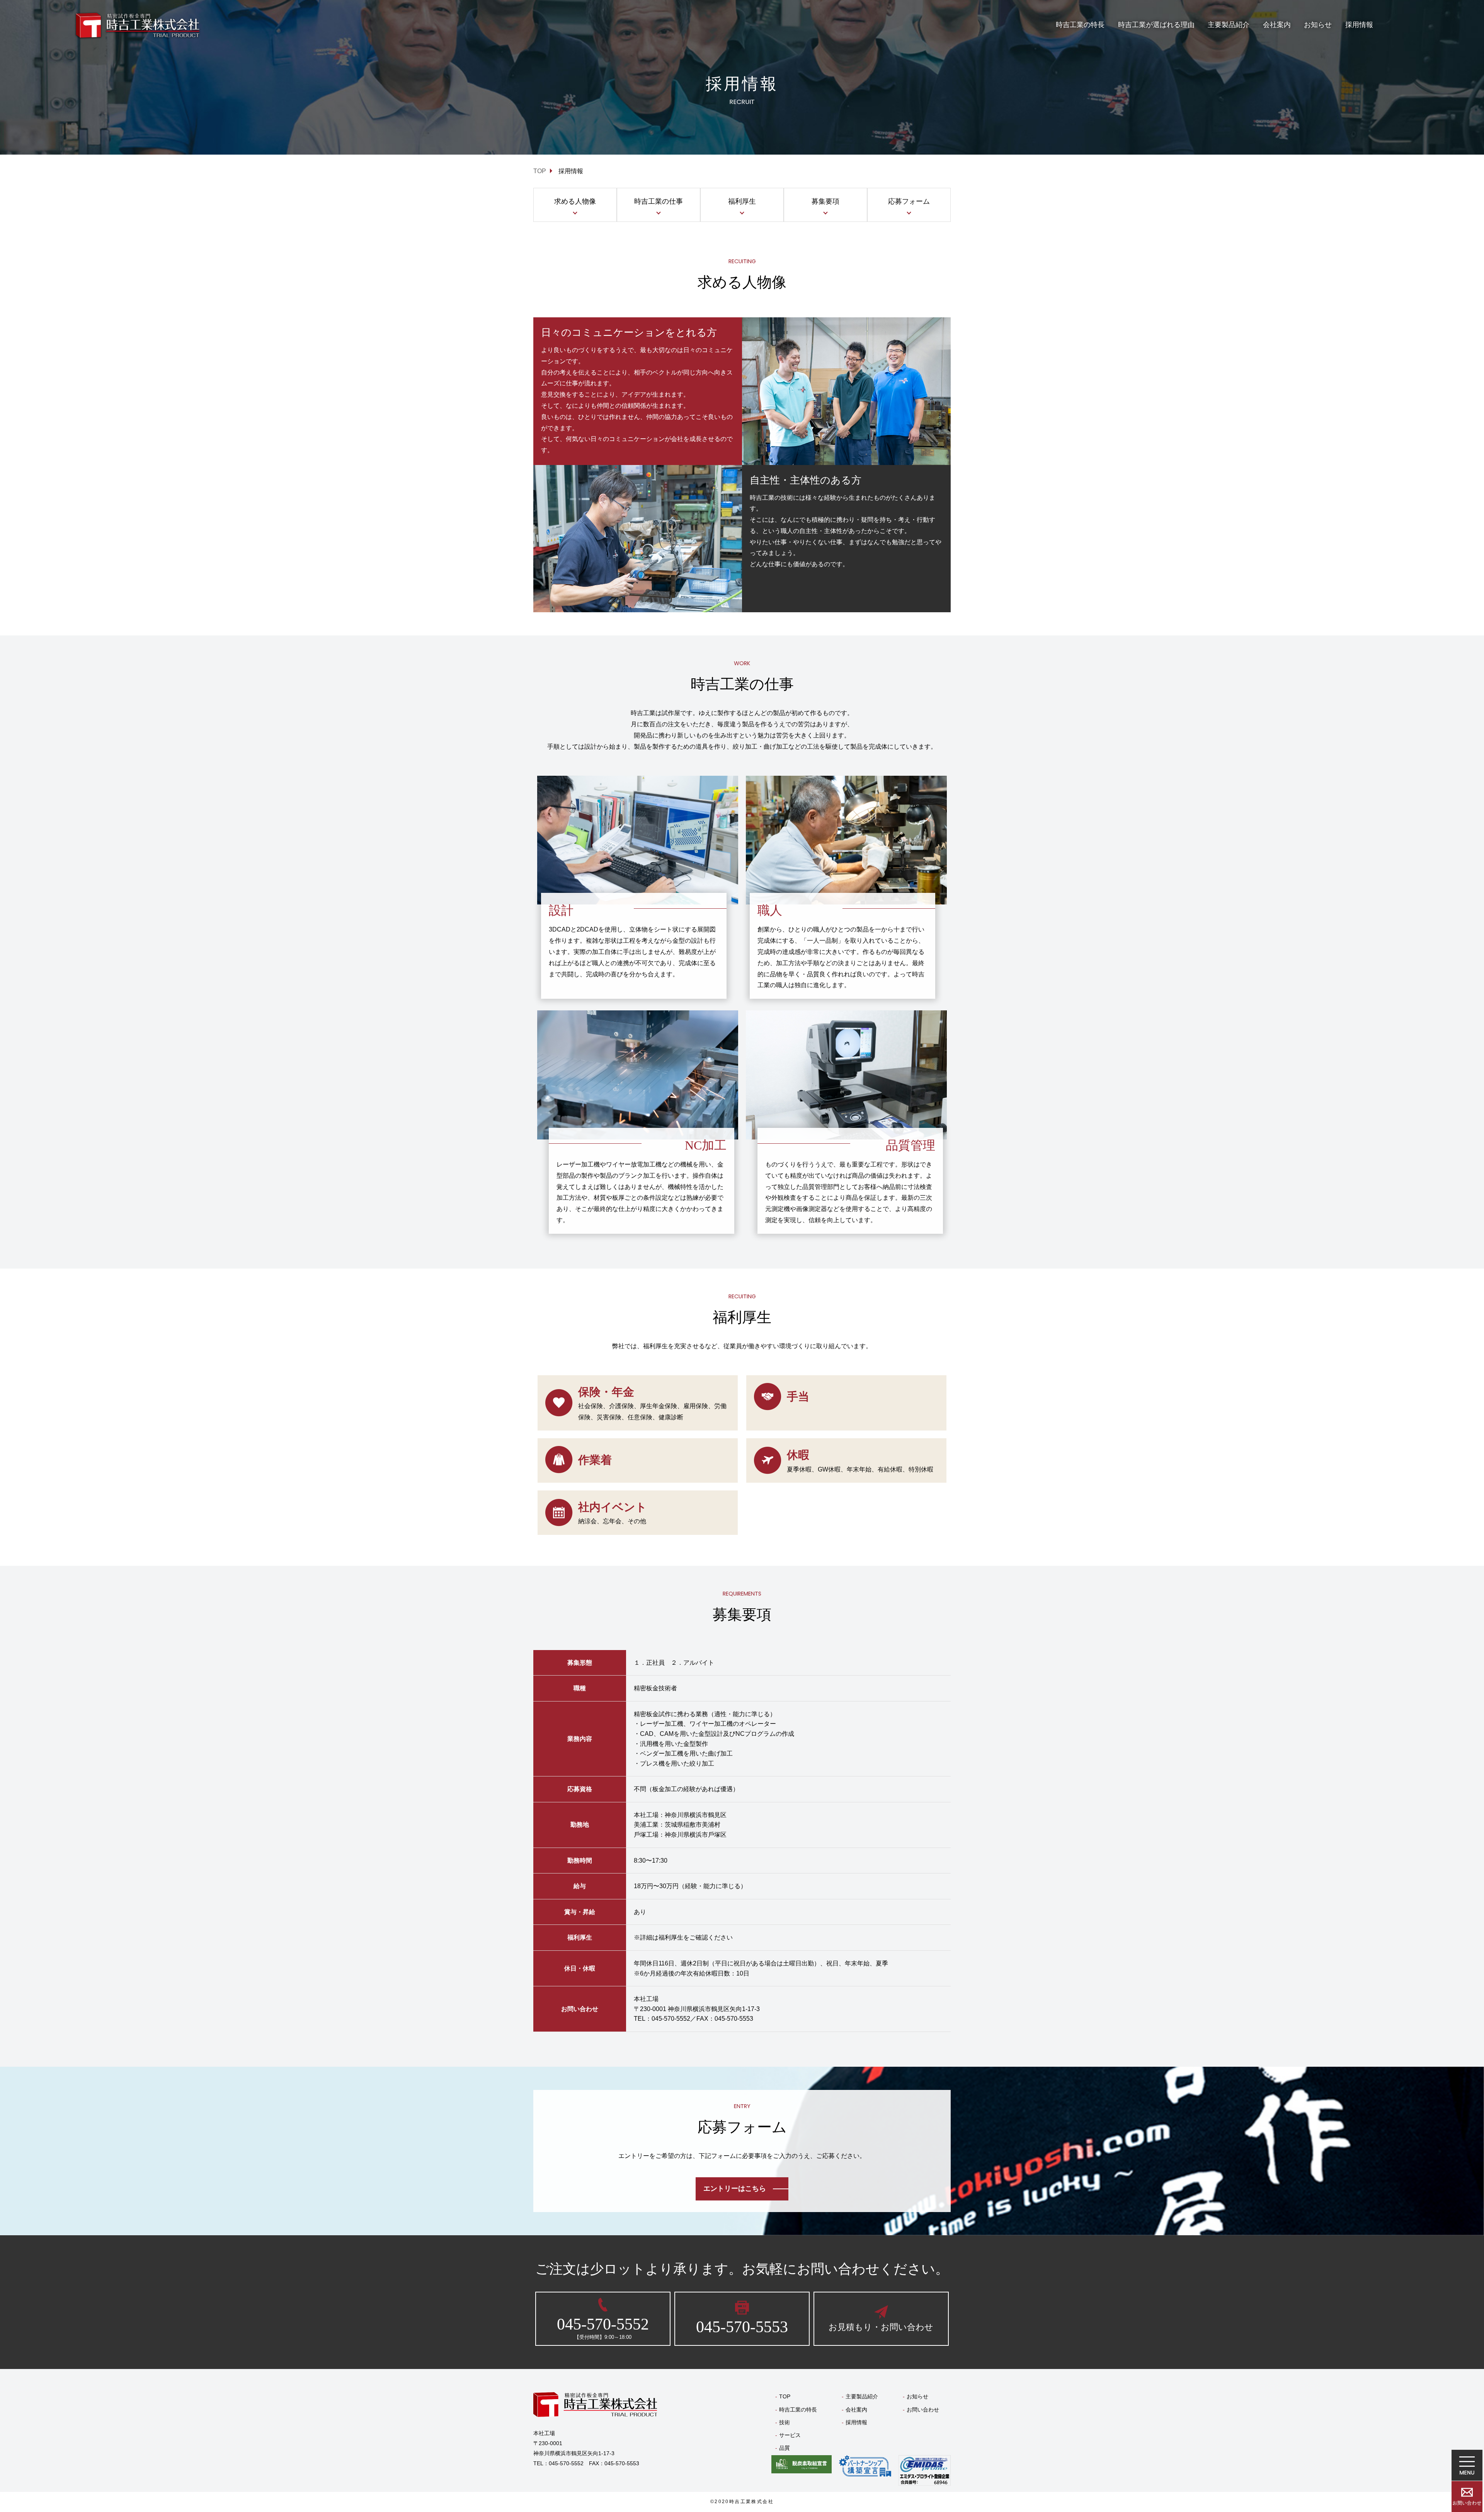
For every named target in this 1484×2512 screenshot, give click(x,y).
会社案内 (1277, 25)
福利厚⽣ (742, 201)
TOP (785, 2396)
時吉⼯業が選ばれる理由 (1156, 25)
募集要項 (825, 201)
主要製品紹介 (1229, 25)
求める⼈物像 (575, 201)
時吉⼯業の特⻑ (1080, 25)
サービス (790, 2435)
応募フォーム (909, 201)
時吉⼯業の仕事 (659, 201)
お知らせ (1318, 25)
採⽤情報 (1359, 25)
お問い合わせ (923, 2410)
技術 (785, 2422)
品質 (785, 2448)
